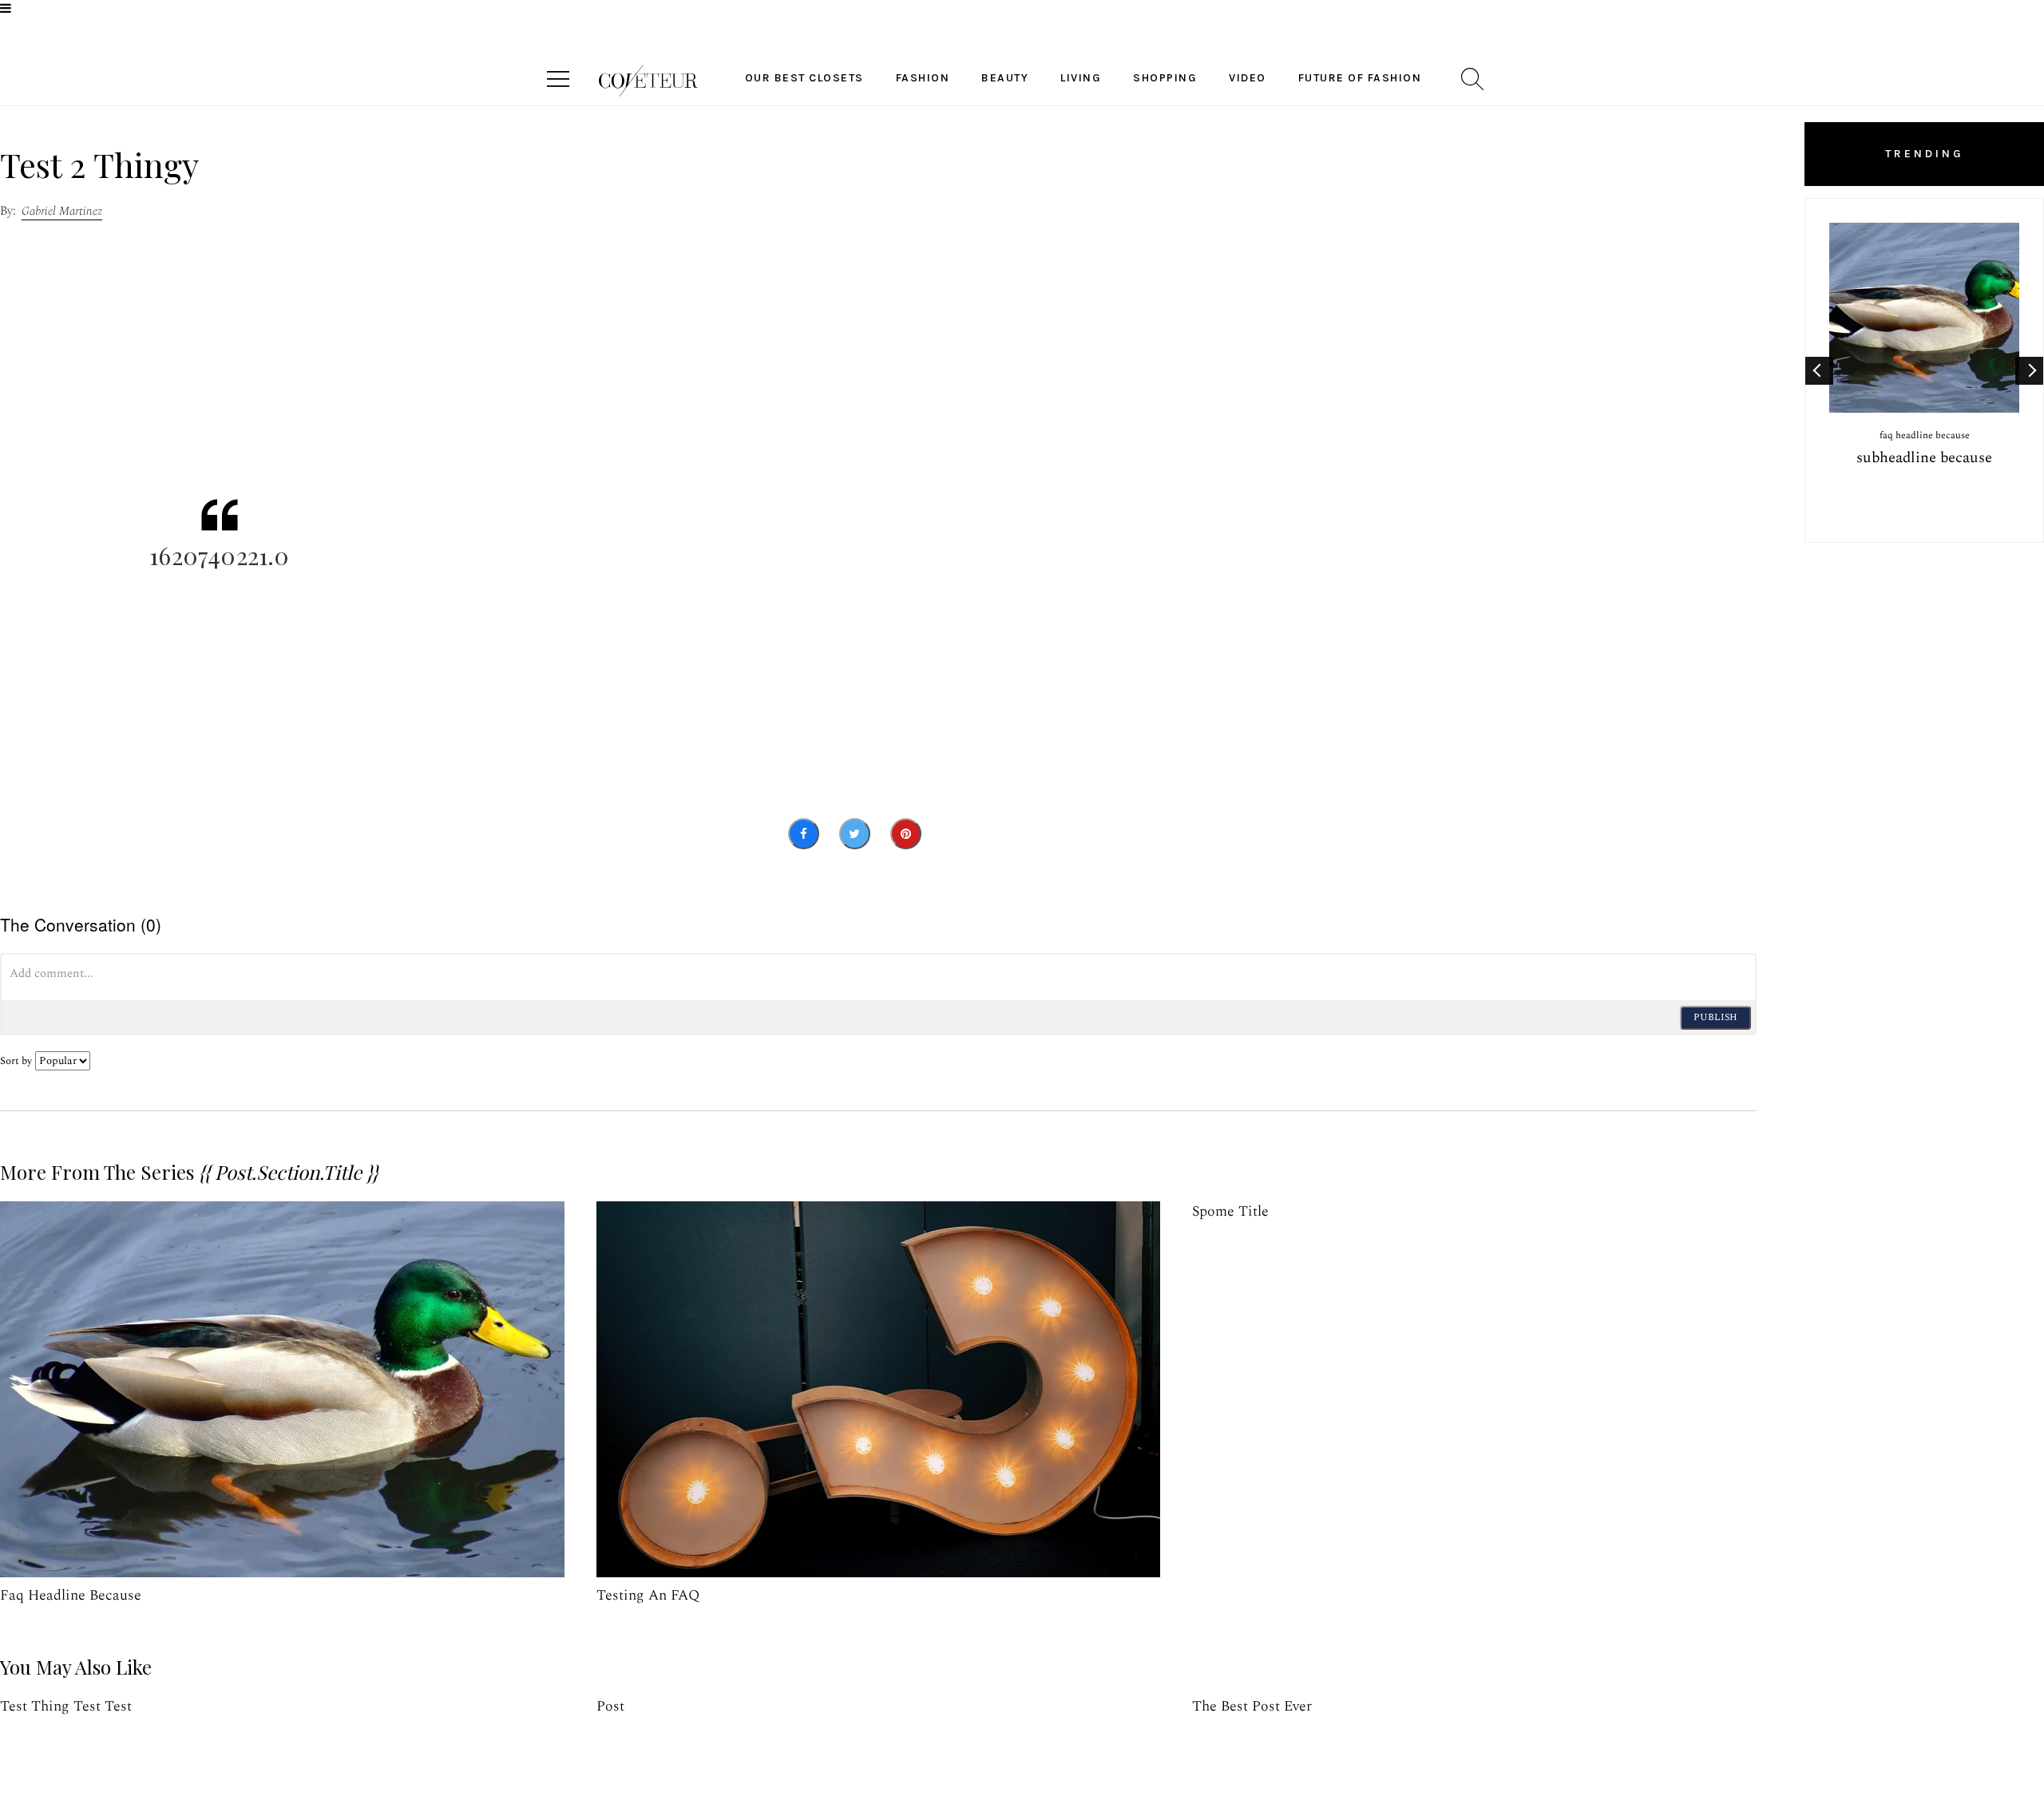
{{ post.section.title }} (288, 1172)
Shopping (1165, 78)
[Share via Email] (955, 834)
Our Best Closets (804, 78)
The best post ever (1252, 1706)
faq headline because (71, 1595)
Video (1248, 78)
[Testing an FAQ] (879, 1389)
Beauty (1005, 78)
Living (1081, 78)
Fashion (923, 78)
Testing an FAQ (648, 1595)
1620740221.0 (219, 556)
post (610, 1706)
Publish (1715, 1017)
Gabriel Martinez (62, 211)
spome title (1230, 1211)
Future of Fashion (1360, 78)
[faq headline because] (282, 1389)
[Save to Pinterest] (906, 834)
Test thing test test (66, 1706)
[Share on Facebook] (804, 834)
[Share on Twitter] (855, 834)
